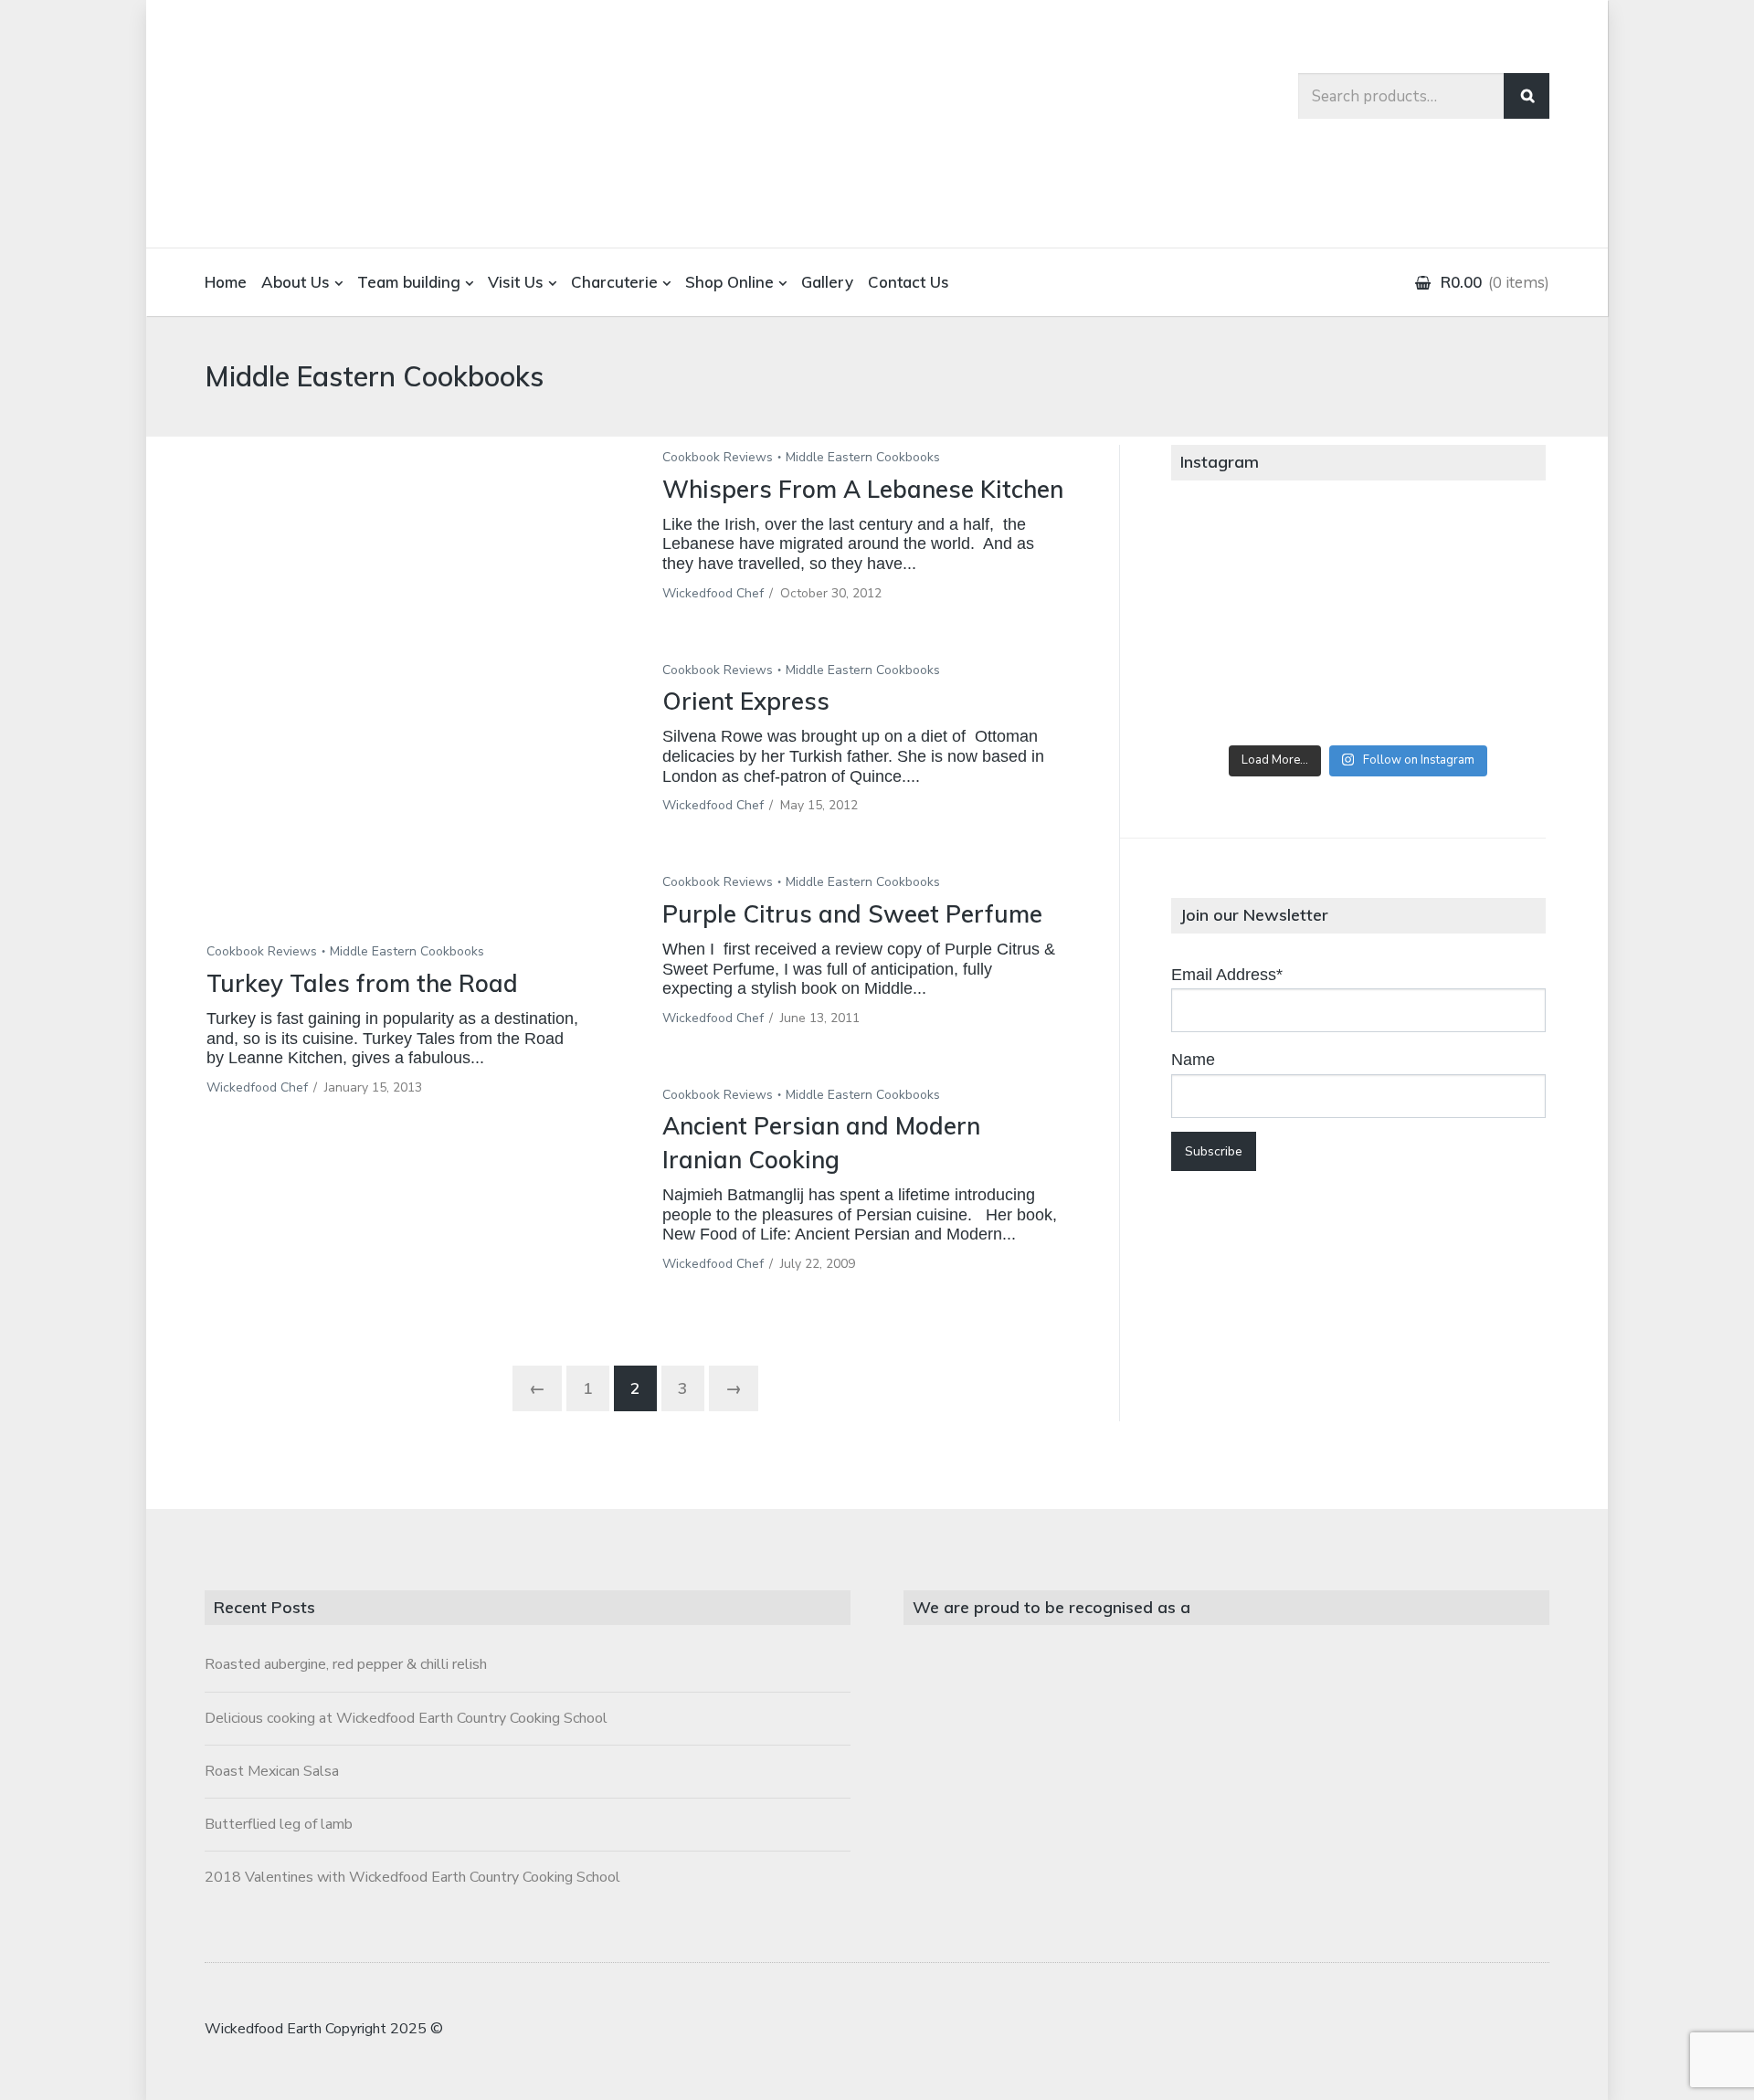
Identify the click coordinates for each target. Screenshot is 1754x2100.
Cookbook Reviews (262, 951)
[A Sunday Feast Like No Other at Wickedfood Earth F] (1483, 695)
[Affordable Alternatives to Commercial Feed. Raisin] (1358, 625)
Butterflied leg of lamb (279, 1824)
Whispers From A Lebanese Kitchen (863, 489)
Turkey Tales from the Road (362, 983)
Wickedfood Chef (257, 1087)
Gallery (827, 282)
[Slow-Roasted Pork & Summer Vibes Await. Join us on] (1358, 554)
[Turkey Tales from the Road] (407, 703)
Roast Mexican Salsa (272, 1771)
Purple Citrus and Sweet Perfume (852, 914)
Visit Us (516, 282)
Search (1527, 96)
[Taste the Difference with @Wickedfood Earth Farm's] (1233, 695)
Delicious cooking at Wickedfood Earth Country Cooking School (406, 1718)
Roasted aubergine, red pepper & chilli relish (346, 1664)
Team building (409, 282)
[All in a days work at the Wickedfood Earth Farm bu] (1233, 625)
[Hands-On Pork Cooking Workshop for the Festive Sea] (1483, 554)
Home (226, 282)
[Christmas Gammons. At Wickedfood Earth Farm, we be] (1483, 625)
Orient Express (746, 701)
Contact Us (909, 282)
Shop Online (729, 282)
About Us (296, 282)
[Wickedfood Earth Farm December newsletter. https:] (1233, 554)
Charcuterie (614, 282)
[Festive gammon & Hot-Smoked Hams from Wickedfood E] (1358, 695)
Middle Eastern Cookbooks (407, 951)
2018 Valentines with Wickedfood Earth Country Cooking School (412, 1877)
